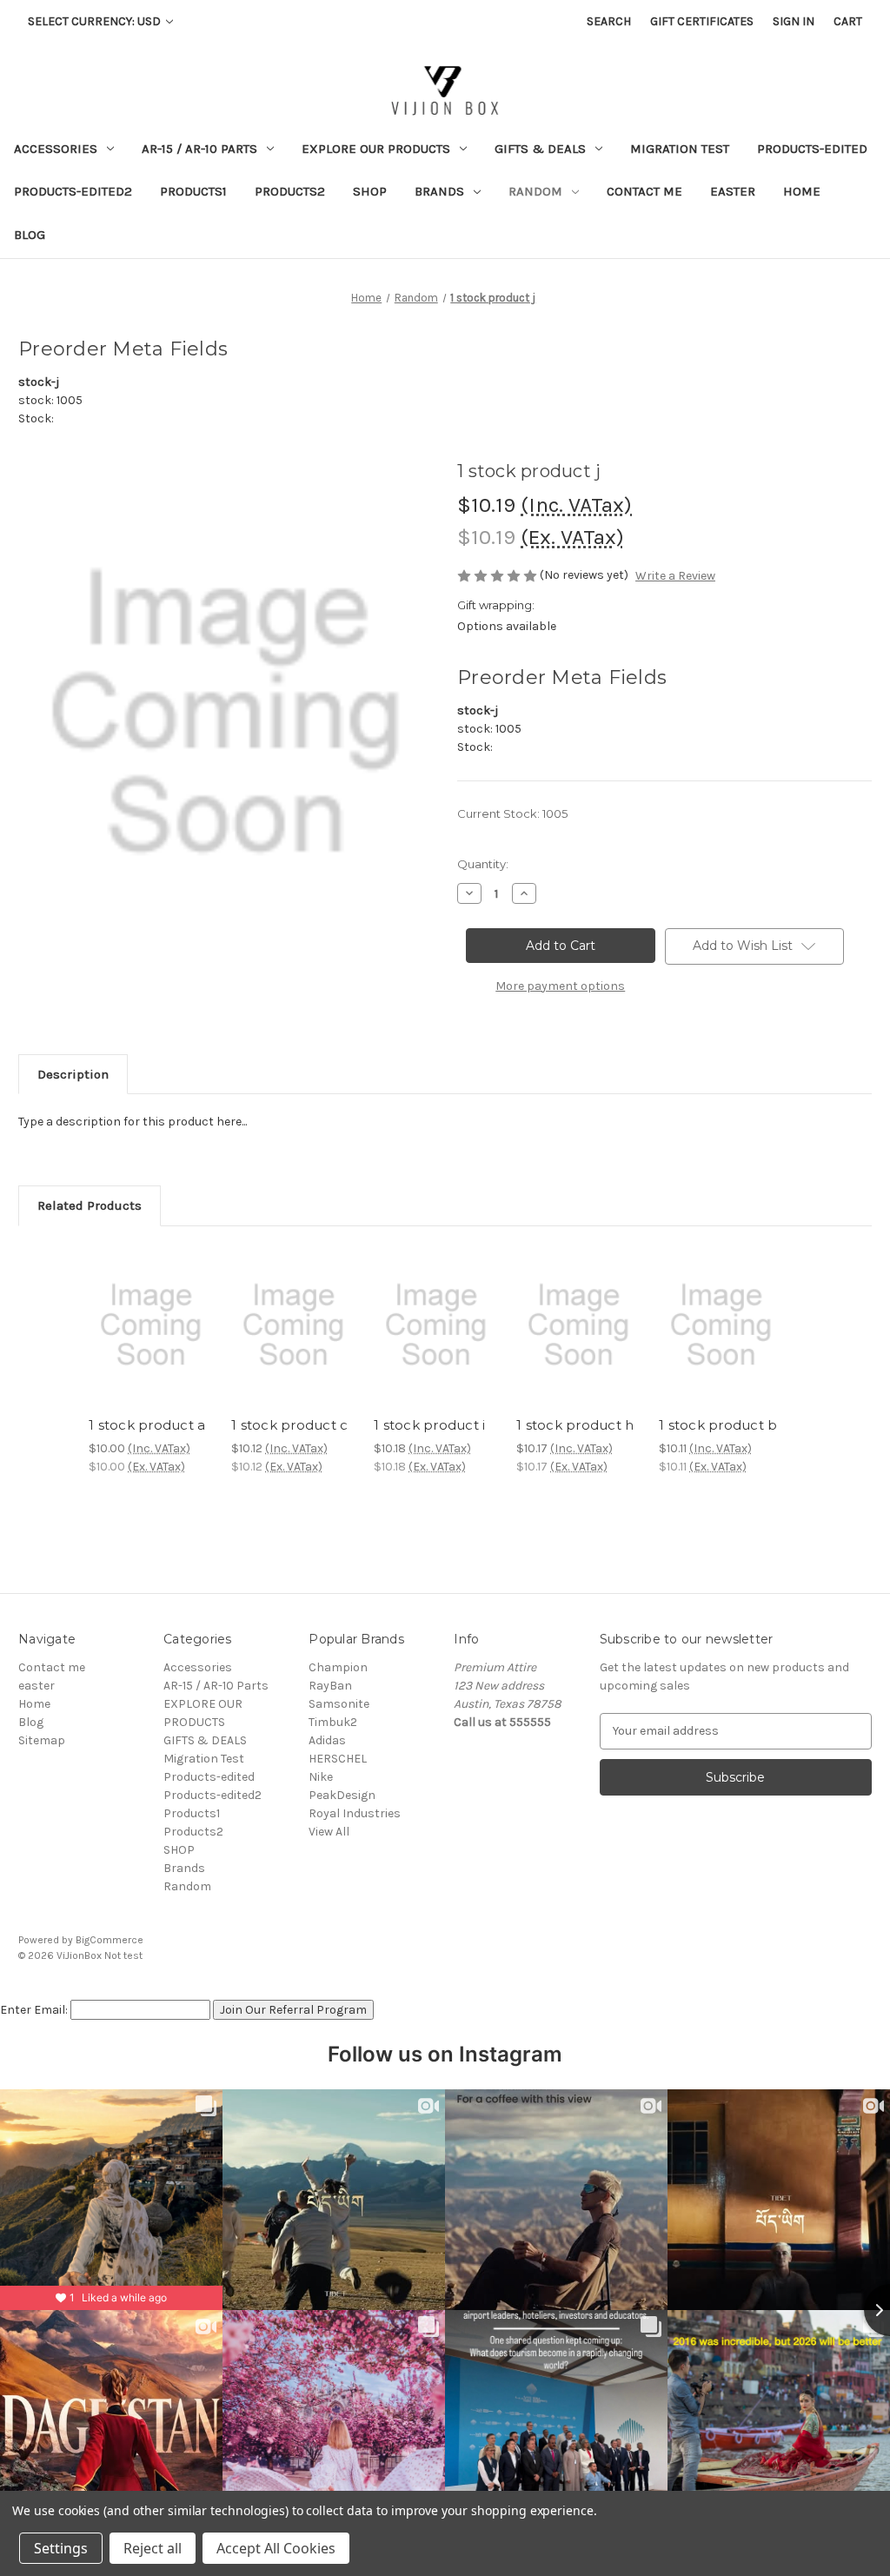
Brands (439, 191)
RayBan (330, 1686)
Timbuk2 (333, 1722)
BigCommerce (110, 1940)
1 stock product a (147, 1425)
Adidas (327, 1740)
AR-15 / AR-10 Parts (199, 149)
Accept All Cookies (276, 2548)
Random (535, 191)
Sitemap (42, 1740)
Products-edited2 (73, 191)
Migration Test (680, 149)
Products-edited (812, 149)
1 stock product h (575, 1425)
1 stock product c (289, 1425)
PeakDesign (342, 1795)
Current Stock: (512, 813)
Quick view (149, 1310)
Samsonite (339, 1704)
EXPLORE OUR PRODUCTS (376, 149)
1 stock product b (718, 1425)
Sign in (794, 21)
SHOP (370, 191)
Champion (338, 1667)
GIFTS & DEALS (540, 149)
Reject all (153, 2548)
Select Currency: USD (96, 21)
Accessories (56, 149)
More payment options (560, 986)
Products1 (193, 191)
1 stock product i (429, 1425)
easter (733, 191)
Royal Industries (355, 1813)
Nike (321, 1777)
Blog (30, 235)
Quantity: (483, 864)
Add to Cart (151, 1340)
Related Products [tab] (90, 1205)
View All (329, 1832)
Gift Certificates (702, 21)
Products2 (290, 191)
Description (73, 1074)
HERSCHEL (338, 1759)
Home (802, 191)
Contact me (644, 191)
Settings (61, 2548)
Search (609, 21)
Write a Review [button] (675, 576)
